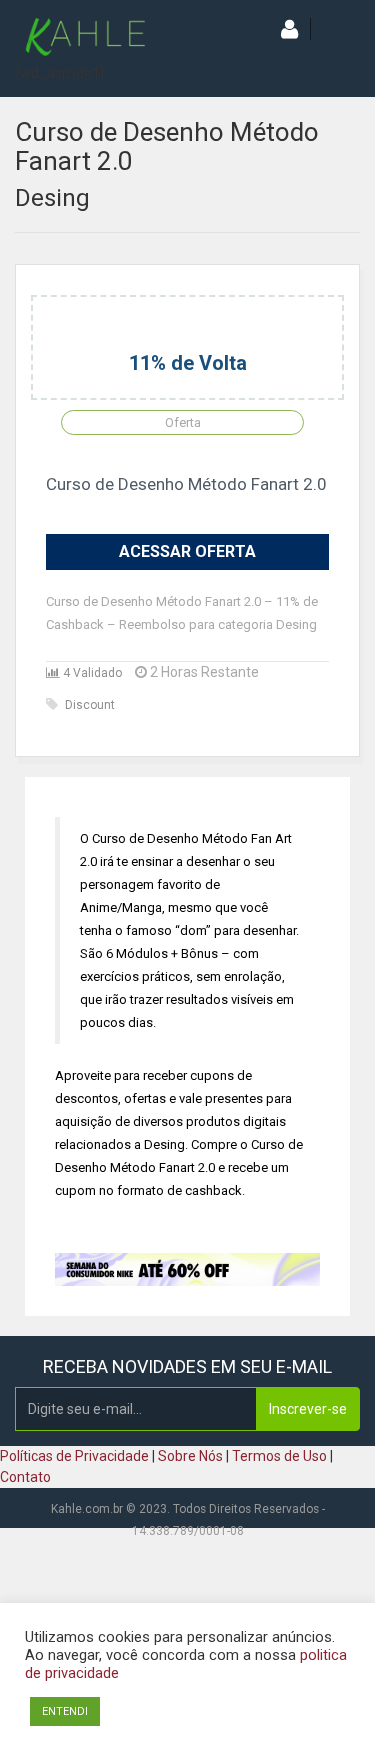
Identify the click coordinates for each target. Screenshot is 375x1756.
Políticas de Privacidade (74, 1456)
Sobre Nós (190, 1456)
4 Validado (91, 673)
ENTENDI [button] (65, 1711)
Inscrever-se (308, 1409)
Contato (25, 1477)
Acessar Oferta (187, 551)
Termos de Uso (279, 1456)
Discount (90, 705)
